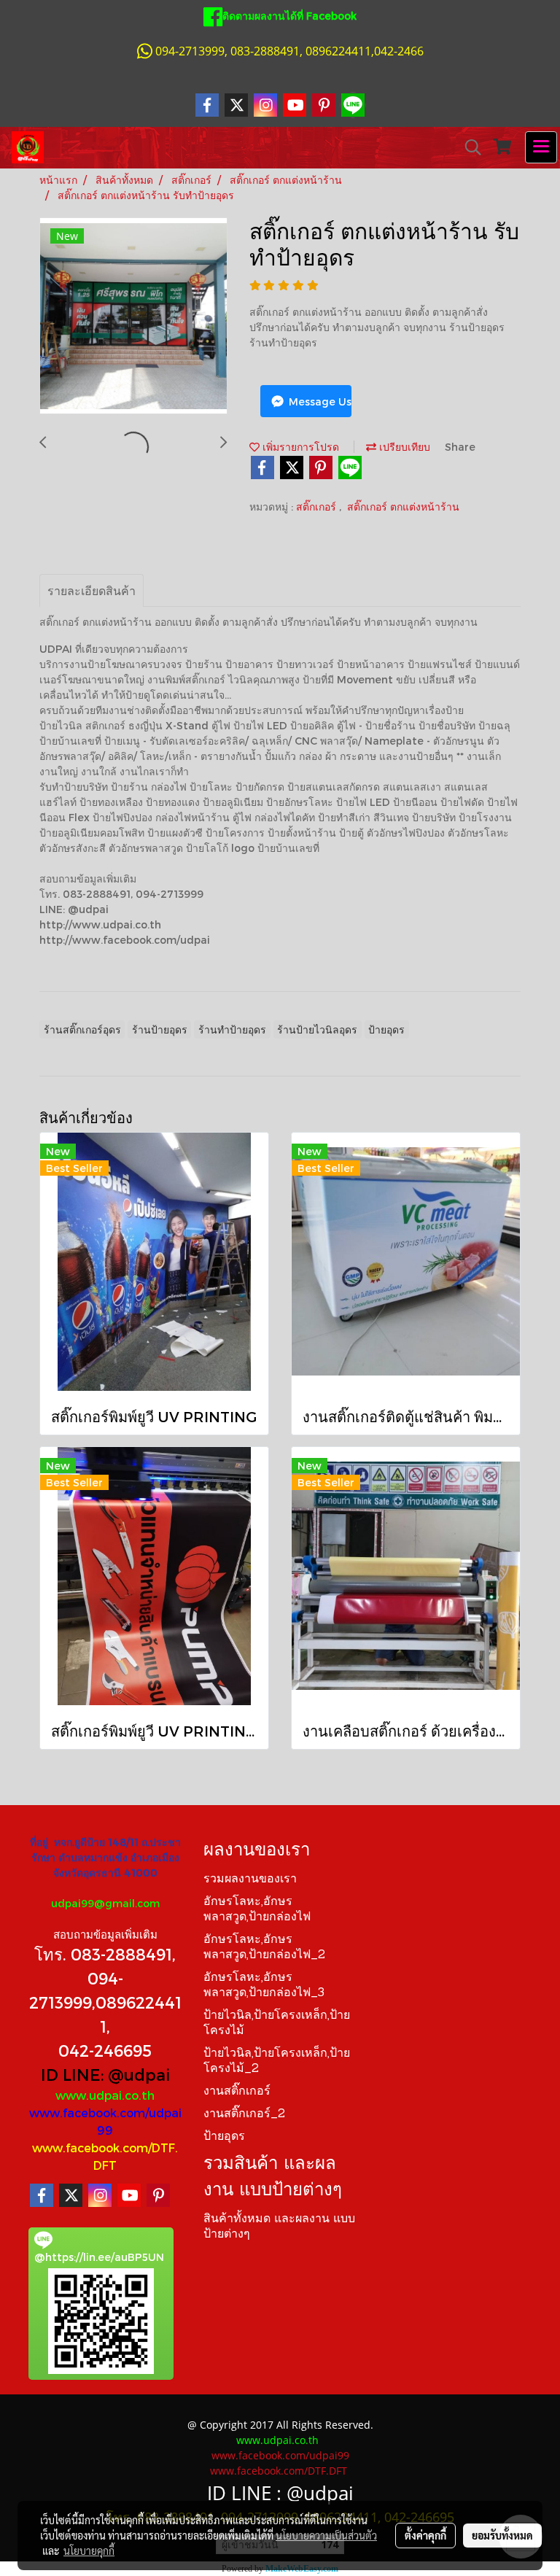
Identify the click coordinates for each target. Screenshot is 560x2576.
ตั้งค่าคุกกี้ (425, 2535)
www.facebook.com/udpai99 (280, 2455)
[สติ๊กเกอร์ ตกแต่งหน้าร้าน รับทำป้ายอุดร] (133, 317)
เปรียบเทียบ (403, 447)
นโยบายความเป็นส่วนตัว (326, 2535)
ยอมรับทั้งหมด (502, 2535)
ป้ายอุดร (224, 2137)
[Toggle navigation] (541, 147)
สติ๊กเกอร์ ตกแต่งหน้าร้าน (403, 507)
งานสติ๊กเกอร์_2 (244, 2114)
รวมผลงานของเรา (250, 1879)
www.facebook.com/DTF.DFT (279, 2471)
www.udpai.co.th (105, 2095)
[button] (468, 147)
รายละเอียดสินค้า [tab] (92, 590)
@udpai (139, 2074)
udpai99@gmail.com (105, 1903)
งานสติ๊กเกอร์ (237, 2092)
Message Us (319, 401)
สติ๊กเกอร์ (318, 507)
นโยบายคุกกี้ (89, 2550)
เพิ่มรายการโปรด (299, 447)
